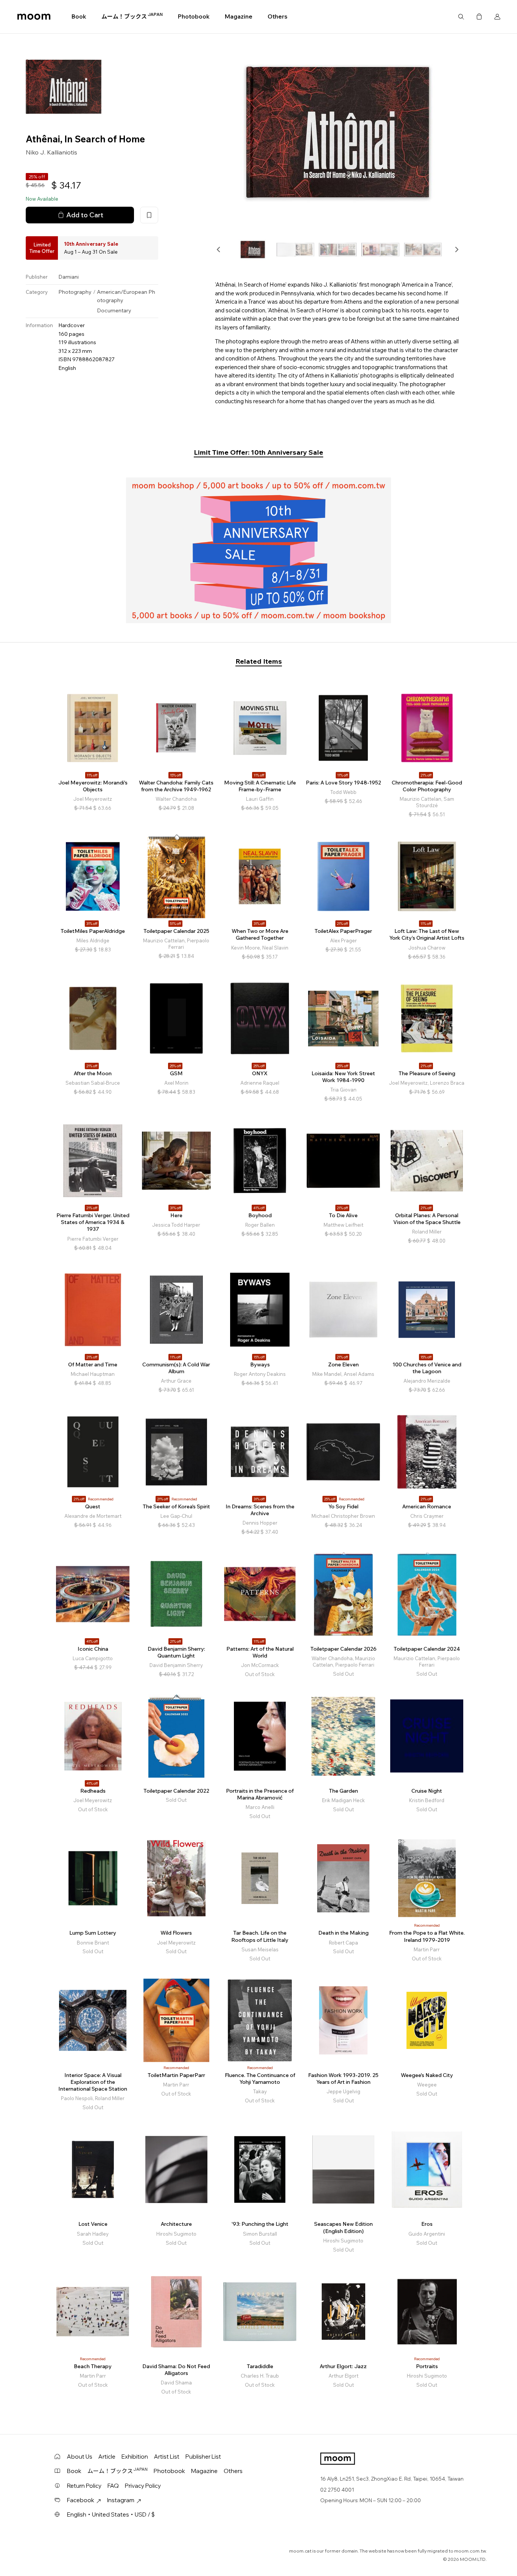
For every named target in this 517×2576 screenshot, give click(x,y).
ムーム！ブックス (132, 16)
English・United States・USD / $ (111, 2514)
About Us (80, 2457)
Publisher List (203, 2457)
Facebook (81, 2500)
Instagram (121, 2500)
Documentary (114, 310)
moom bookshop (34, 17)
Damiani (69, 277)
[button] (219, 249)
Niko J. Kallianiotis (51, 153)
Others (277, 16)
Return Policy (84, 2486)
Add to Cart (85, 215)
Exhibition (135, 2457)
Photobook (194, 16)
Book (79, 16)
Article (107, 2457)
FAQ (113, 2486)
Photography (75, 292)
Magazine (239, 16)
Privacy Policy (143, 2486)
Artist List (167, 2457)
